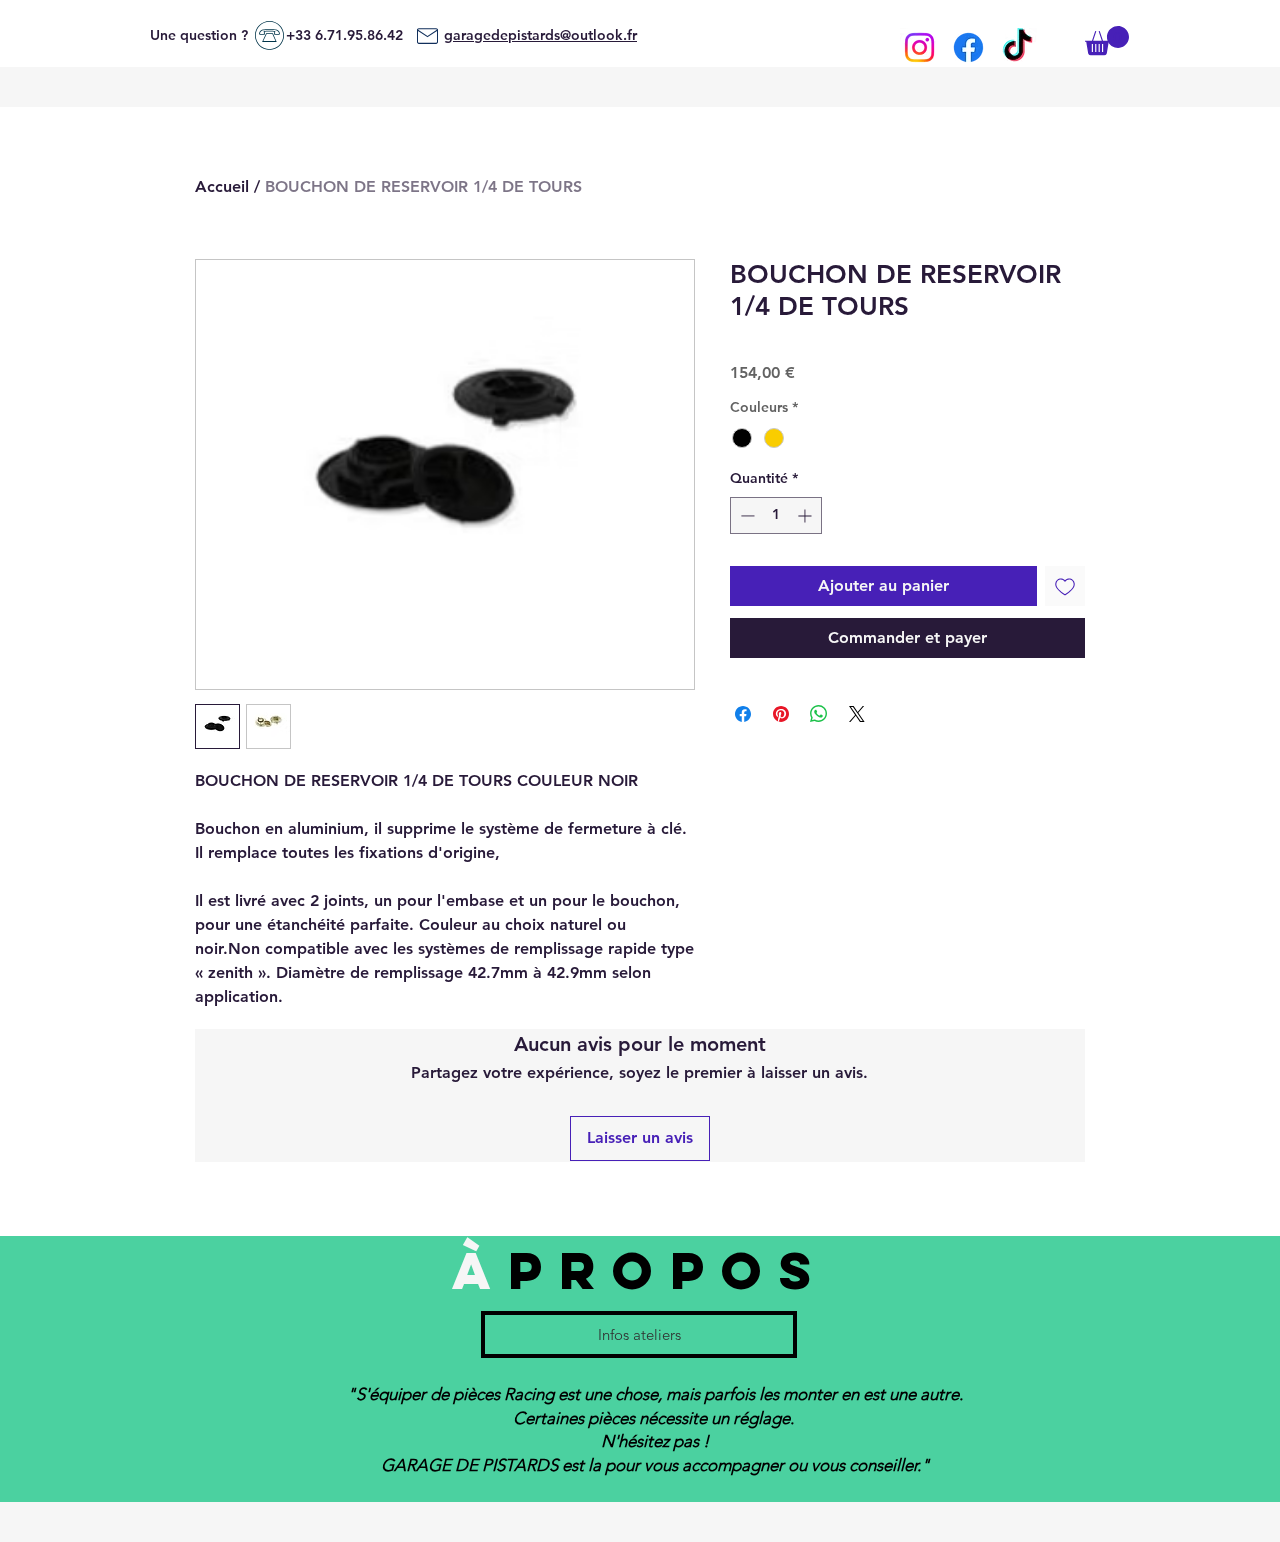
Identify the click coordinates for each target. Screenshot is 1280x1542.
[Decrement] (745, 515)
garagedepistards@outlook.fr (540, 35)
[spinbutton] (776, 515)
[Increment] (806, 515)
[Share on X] (857, 714)
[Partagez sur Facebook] (743, 714)
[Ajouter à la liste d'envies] (1065, 586)
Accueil (222, 186)
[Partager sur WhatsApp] (819, 714)
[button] (1107, 40)
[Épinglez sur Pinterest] (781, 714)
